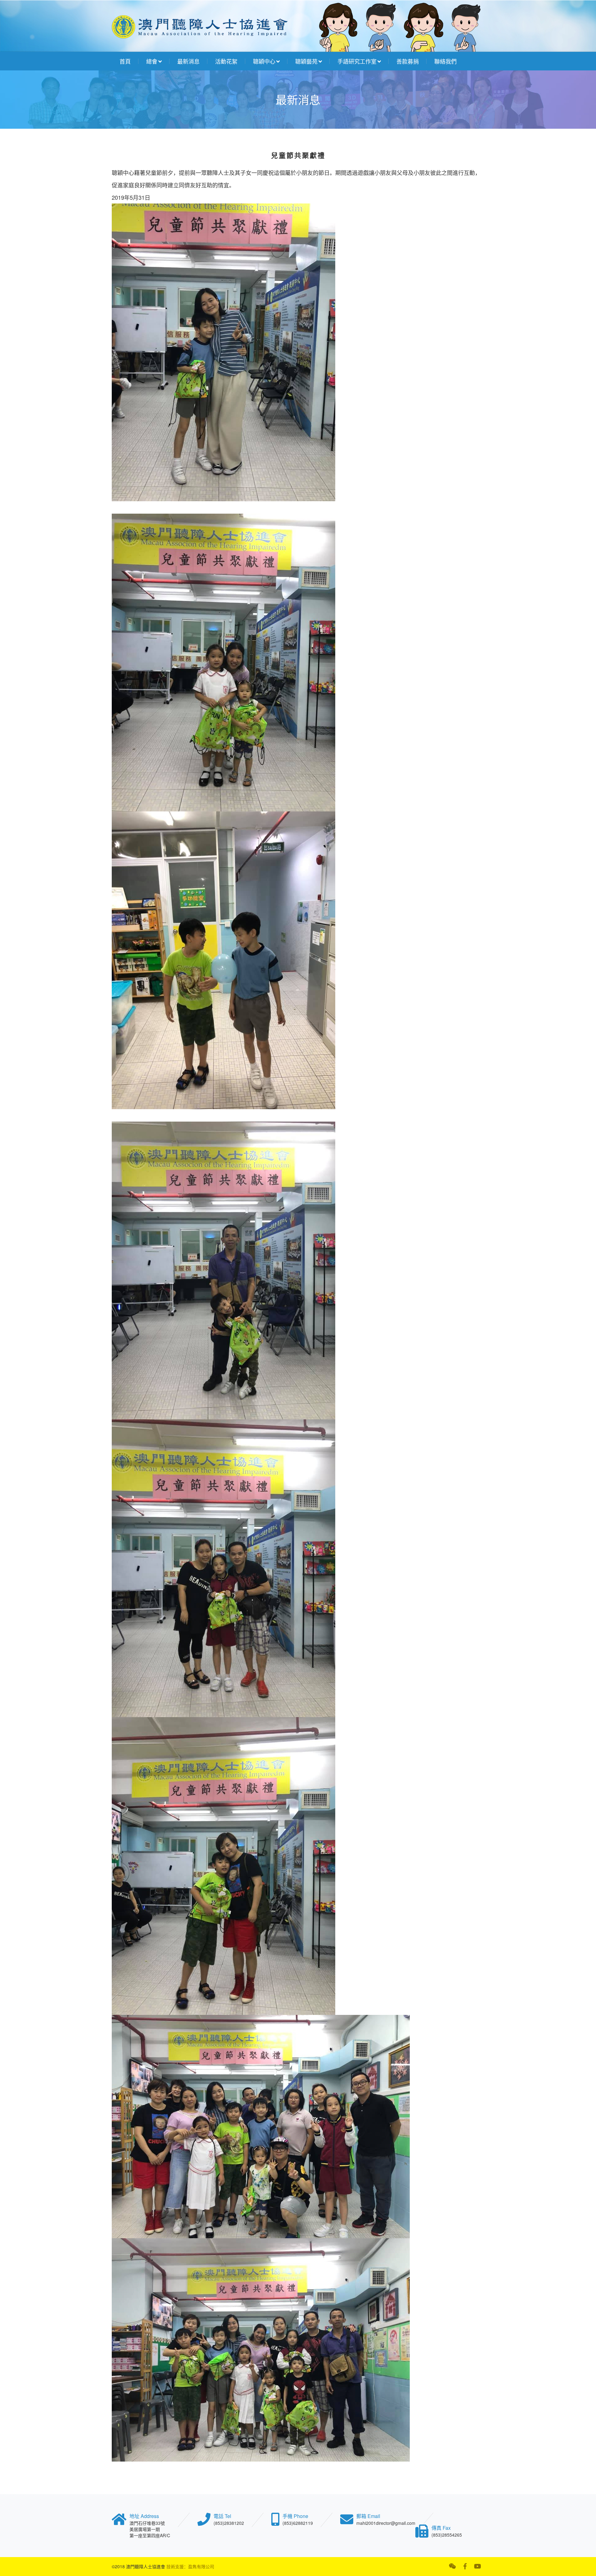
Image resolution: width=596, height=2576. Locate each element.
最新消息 (188, 61)
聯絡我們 (445, 61)
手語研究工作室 (357, 61)
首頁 (125, 61)
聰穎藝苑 (306, 61)
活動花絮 (226, 61)
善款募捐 (408, 61)
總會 (152, 61)
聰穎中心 (264, 61)
